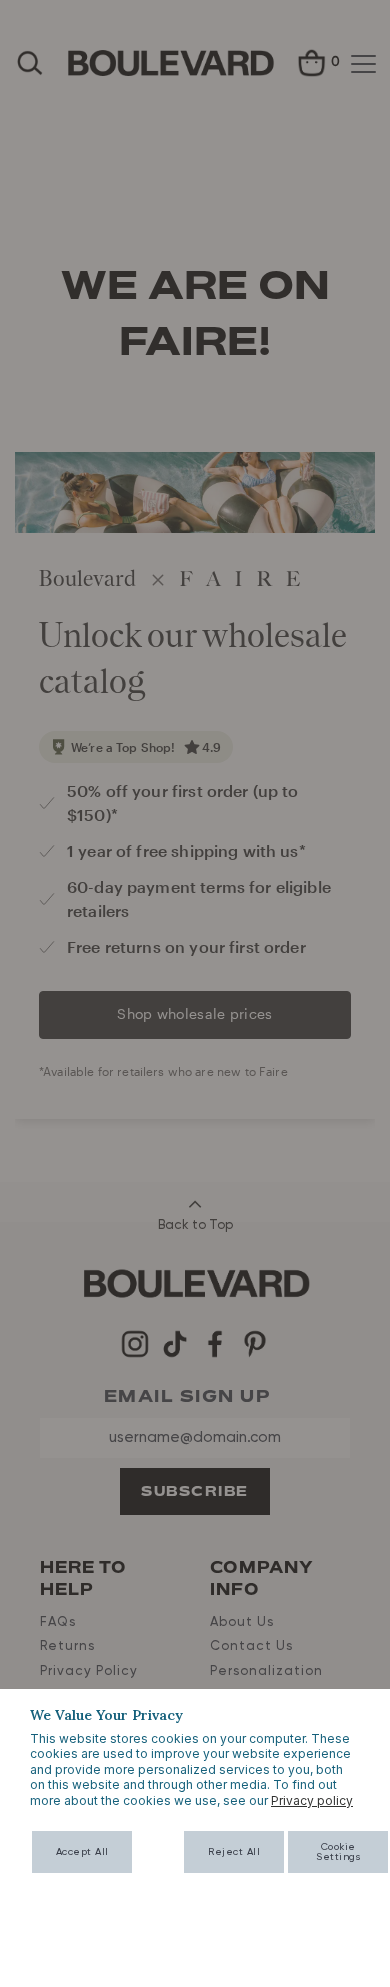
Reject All (234, 1852)
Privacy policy (312, 1800)
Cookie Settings (338, 1852)
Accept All (82, 1852)
